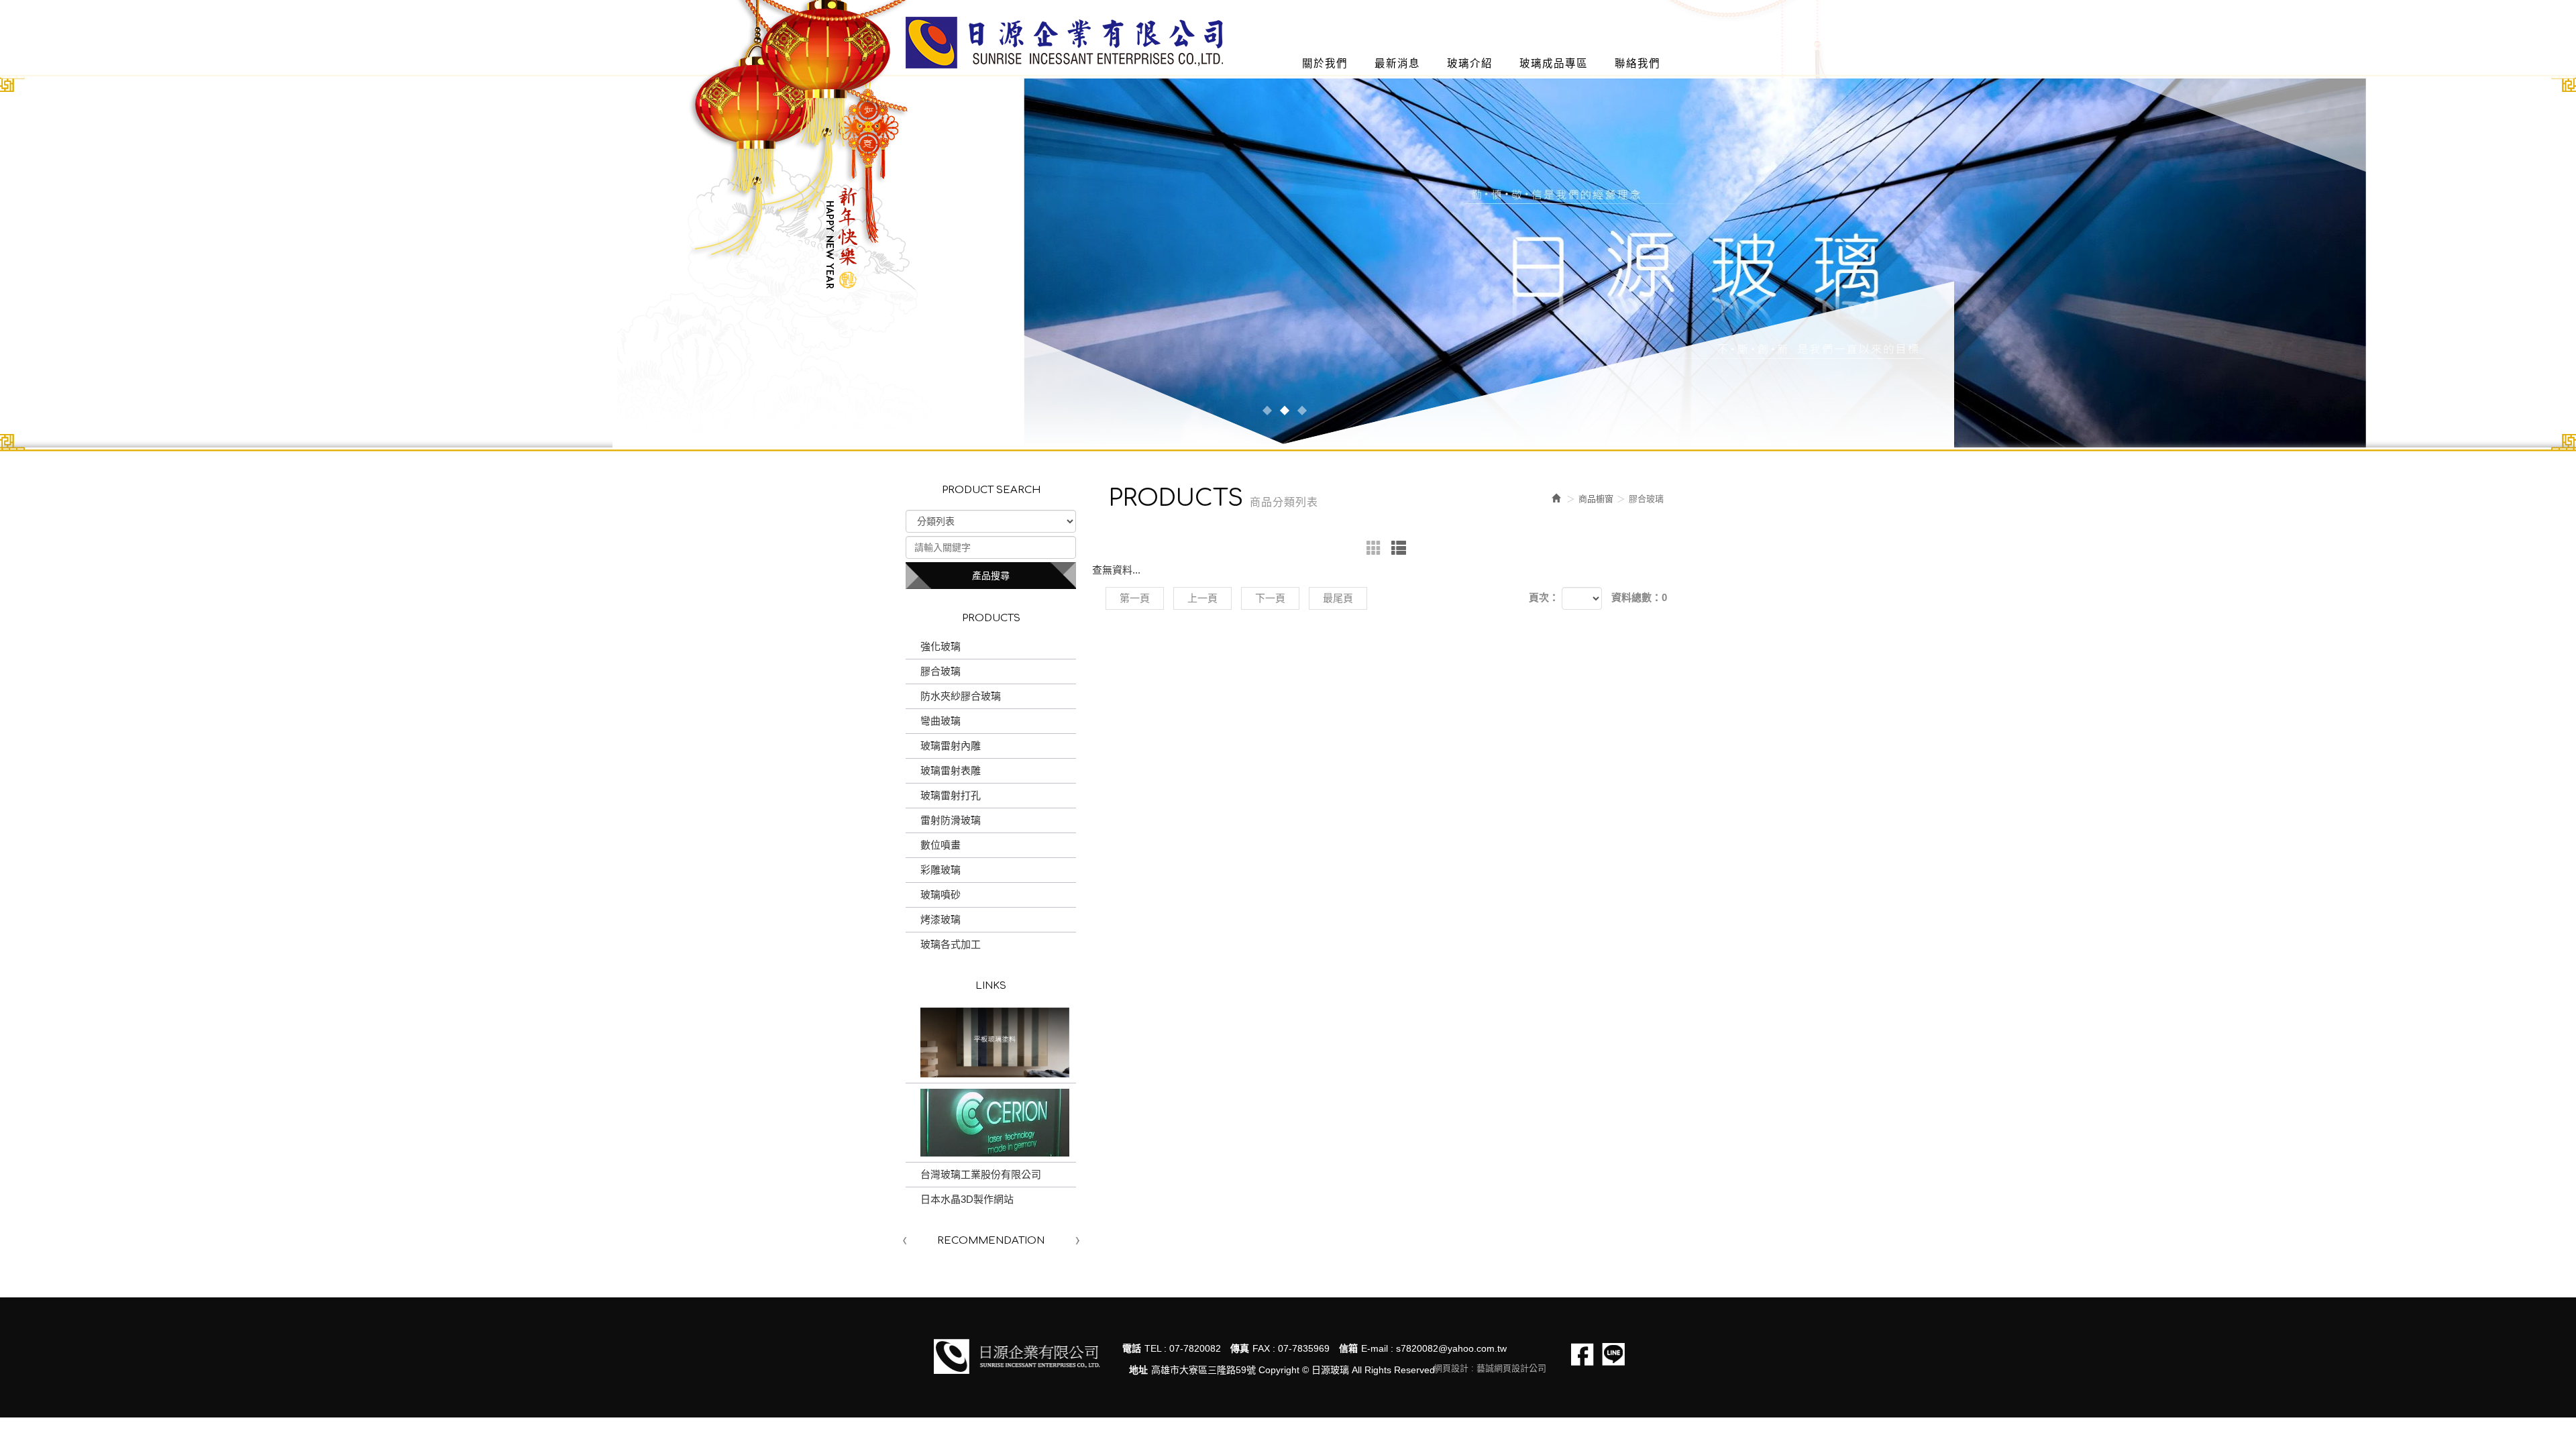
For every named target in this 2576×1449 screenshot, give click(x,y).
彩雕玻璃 (941, 870)
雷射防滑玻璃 (951, 820)
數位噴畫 (941, 845)
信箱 (1348, 1348)
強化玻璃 (941, 646)
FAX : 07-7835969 (1291, 1348)
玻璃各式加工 (951, 944)
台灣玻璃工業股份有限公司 (981, 1174)
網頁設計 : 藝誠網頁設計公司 (1490, 1368)
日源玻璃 (1064, 43)
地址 (1138, 1370)
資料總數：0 (1639, 597)
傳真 (1240, 1348)
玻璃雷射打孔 (951, 795)
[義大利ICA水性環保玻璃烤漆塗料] (991, 1042)
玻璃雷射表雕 (951, 770)
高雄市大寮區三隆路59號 (1203, 1370)
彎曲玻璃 (941, 721)
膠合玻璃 (941, 671)
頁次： (1544, 597)
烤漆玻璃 (941, 919)
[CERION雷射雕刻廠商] (991, 1123)
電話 (1132, 1348)
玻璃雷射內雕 (951, 746)
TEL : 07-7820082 (1183, 1348)
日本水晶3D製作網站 (967, 1199)
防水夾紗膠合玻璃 (961, 696)
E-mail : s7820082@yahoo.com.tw (1434, 1348)
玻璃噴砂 (941, 895)
